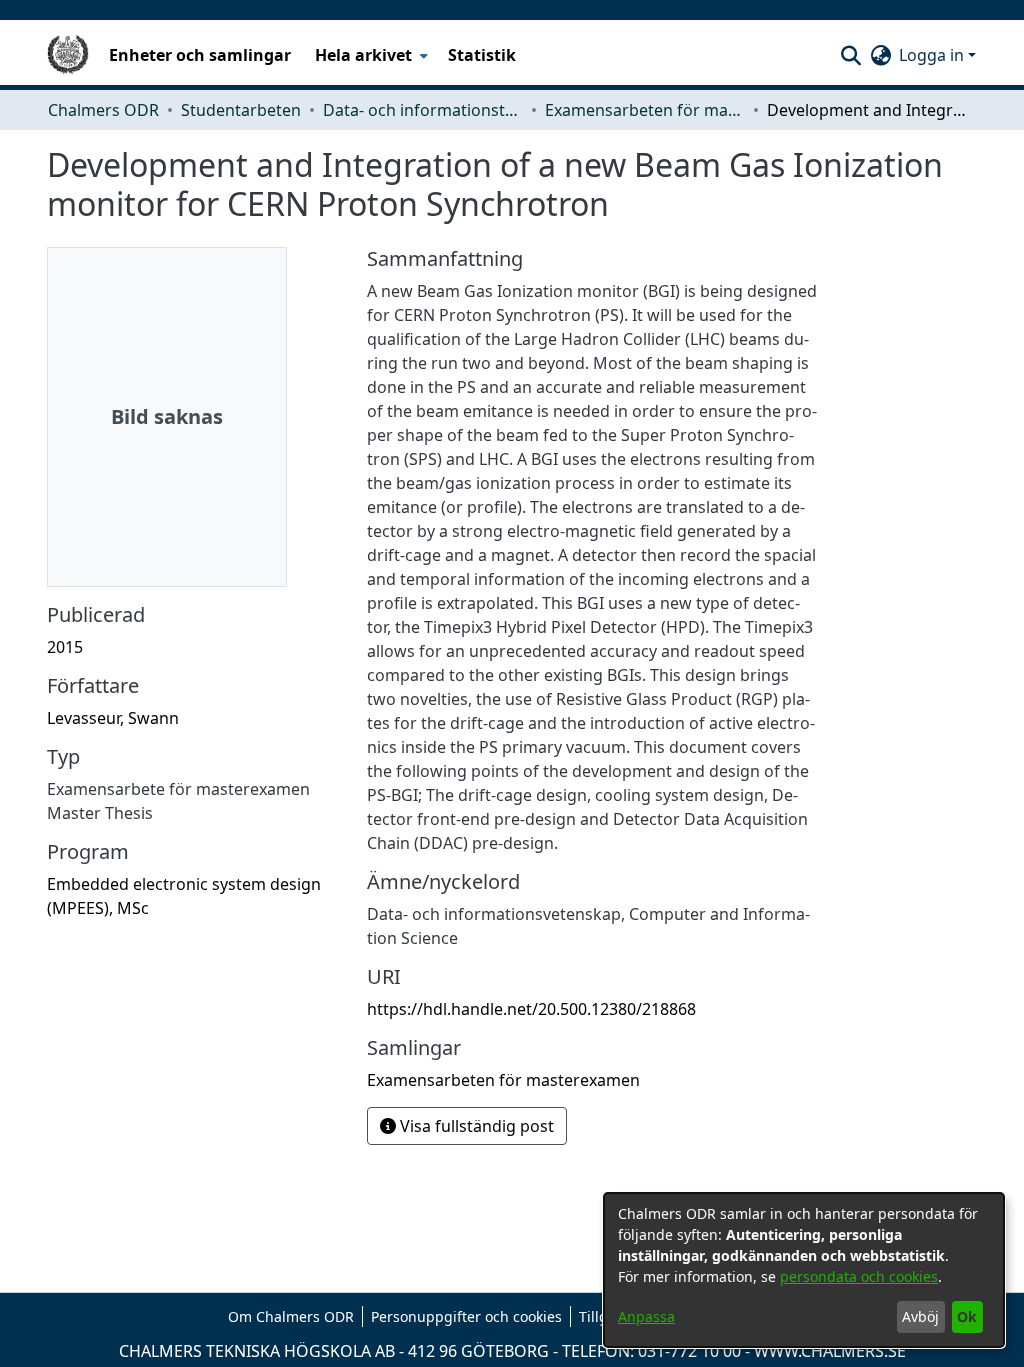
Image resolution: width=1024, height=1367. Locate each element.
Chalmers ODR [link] (103, 110)
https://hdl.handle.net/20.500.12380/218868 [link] (531, 1009)
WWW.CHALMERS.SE (830, 1351)
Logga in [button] (933, 55)
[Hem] (68, 55)
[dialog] (804, 1270)
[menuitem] (369, 55)
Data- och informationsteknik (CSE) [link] (423, 110)
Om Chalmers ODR (291, 1316)
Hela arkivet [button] (363, 55)
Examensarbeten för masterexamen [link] (645, 110)
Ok (967, 1316)
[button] (850, 55)
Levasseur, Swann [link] (113, 718)
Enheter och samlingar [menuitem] (200, 55)
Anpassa (646, 1316)
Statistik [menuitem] (482, 55)
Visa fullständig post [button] (475, 1126)
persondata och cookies (859, 1276)
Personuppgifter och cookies (466, 1316)
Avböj (920, 1316)
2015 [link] (65, 647)
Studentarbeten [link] (241, 110)
